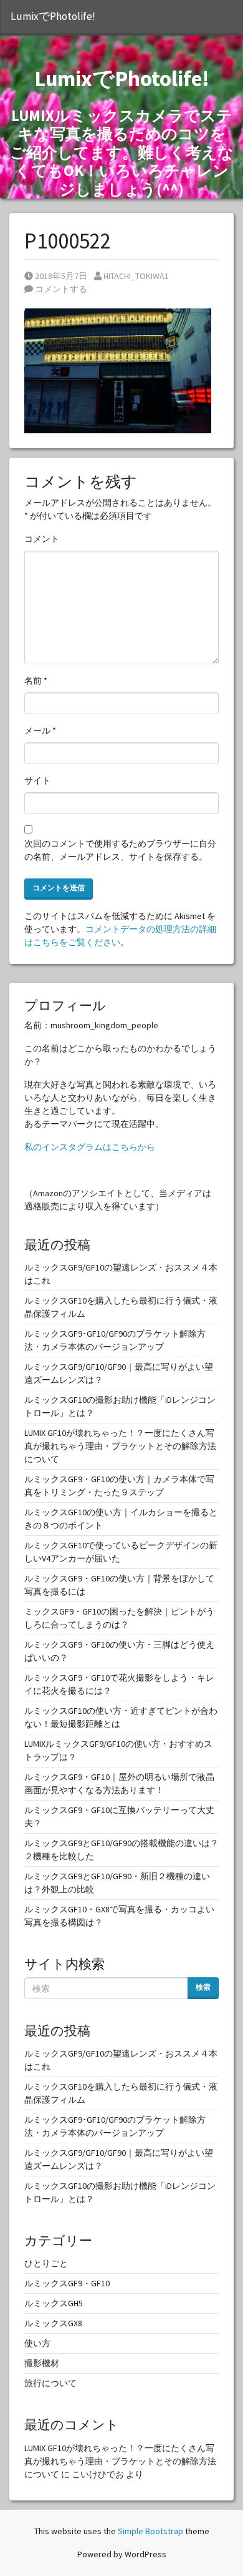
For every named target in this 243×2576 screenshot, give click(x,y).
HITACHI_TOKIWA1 (136, 276)
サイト (37, 780)
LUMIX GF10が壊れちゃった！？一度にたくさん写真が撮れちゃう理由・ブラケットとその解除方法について (120, 1446)
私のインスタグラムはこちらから (90, 1147)
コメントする (60, 289)
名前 (36, 681)
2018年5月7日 (61, 276)
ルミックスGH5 (54, 2303)
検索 (203, 1987)
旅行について (50, 2383)
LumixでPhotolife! (53, 16)
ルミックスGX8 (53, 2323)
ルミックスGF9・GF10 (67, 2283)
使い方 (37, 2343)
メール (40, 730)
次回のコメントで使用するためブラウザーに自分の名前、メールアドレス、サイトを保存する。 (120, 850)
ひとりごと (46, 2263)
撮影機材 (42, 2363)
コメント (42, 539)
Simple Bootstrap (150, 2531)
